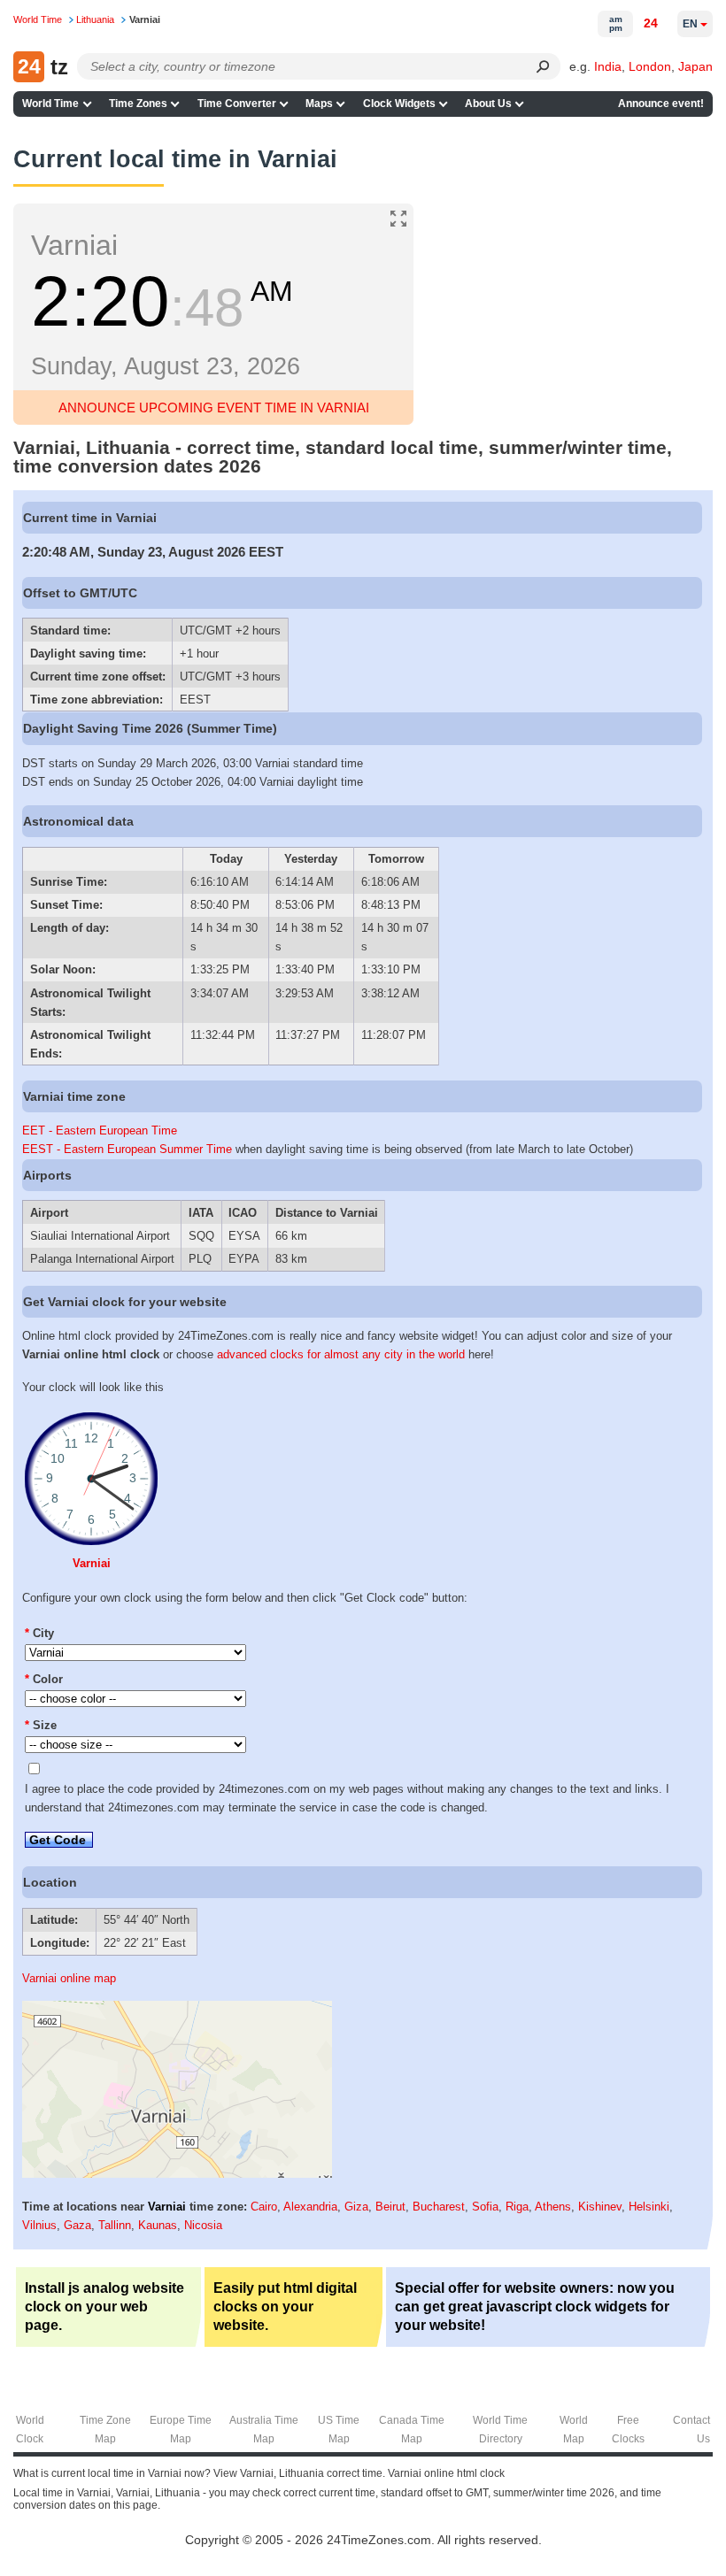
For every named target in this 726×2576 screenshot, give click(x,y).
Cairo (264, 2207)
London (650, 66)
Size (41, 1725)
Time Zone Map (105, 2430)
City (39, 1633)
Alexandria (310, 2207)
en (690, 24)
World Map (574, 2430)
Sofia (485, 2207)
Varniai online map (69, 1978)
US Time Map (339, 2430)
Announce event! (661, 104)
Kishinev (600, 2207)
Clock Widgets (399, 104)
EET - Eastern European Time (100, 1130)
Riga (517, 2207)
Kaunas (158, 2225)
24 (651, 23)
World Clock (30, 2430)
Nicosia (203, 2225)
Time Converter (237, 104)
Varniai (92, 1563)
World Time (50, 104)
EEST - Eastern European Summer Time (127, 1149)
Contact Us (691, 2430)
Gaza (77, 2225)
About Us (488, 104)
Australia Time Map (264, 2430)
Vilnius (39, 2225)
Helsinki (649, 2207)
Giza (356, 2207)
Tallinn (115, 2225)
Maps (319, 104)
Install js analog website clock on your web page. (104, 2307)
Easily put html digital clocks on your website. (285, 2307)
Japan (695, 66)
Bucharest (439, 2207)
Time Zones (138, 104)
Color (44, 1679)
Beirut (390, 2207)
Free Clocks (628, 2430)
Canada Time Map (412, 2430)
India (608, 66)
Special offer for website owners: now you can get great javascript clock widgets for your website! (535, 2307)
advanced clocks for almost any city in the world (341, 1354)
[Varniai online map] (177, 2174)
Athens (553, 2207)
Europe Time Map (181, 2430)
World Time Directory (500, 2430)
